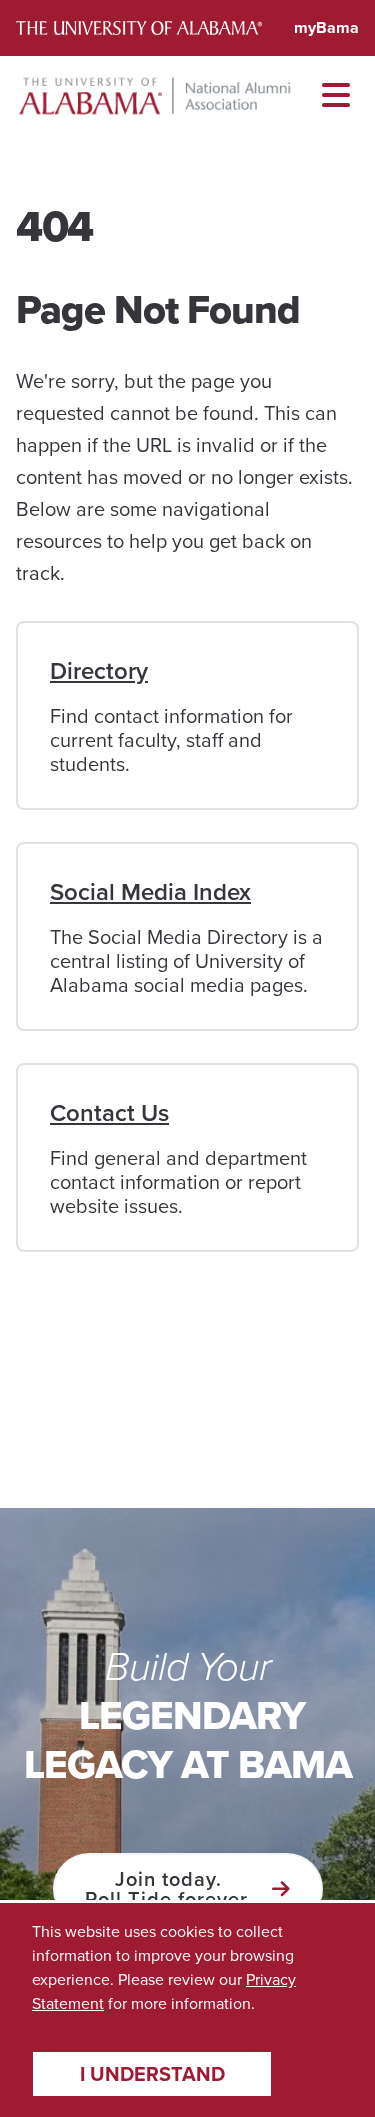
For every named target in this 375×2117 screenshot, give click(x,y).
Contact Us (109, 1112)
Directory (99, 670)
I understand (152, 2073)
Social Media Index (150, 891)
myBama (326, 27)
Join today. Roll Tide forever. (168, 1888)
